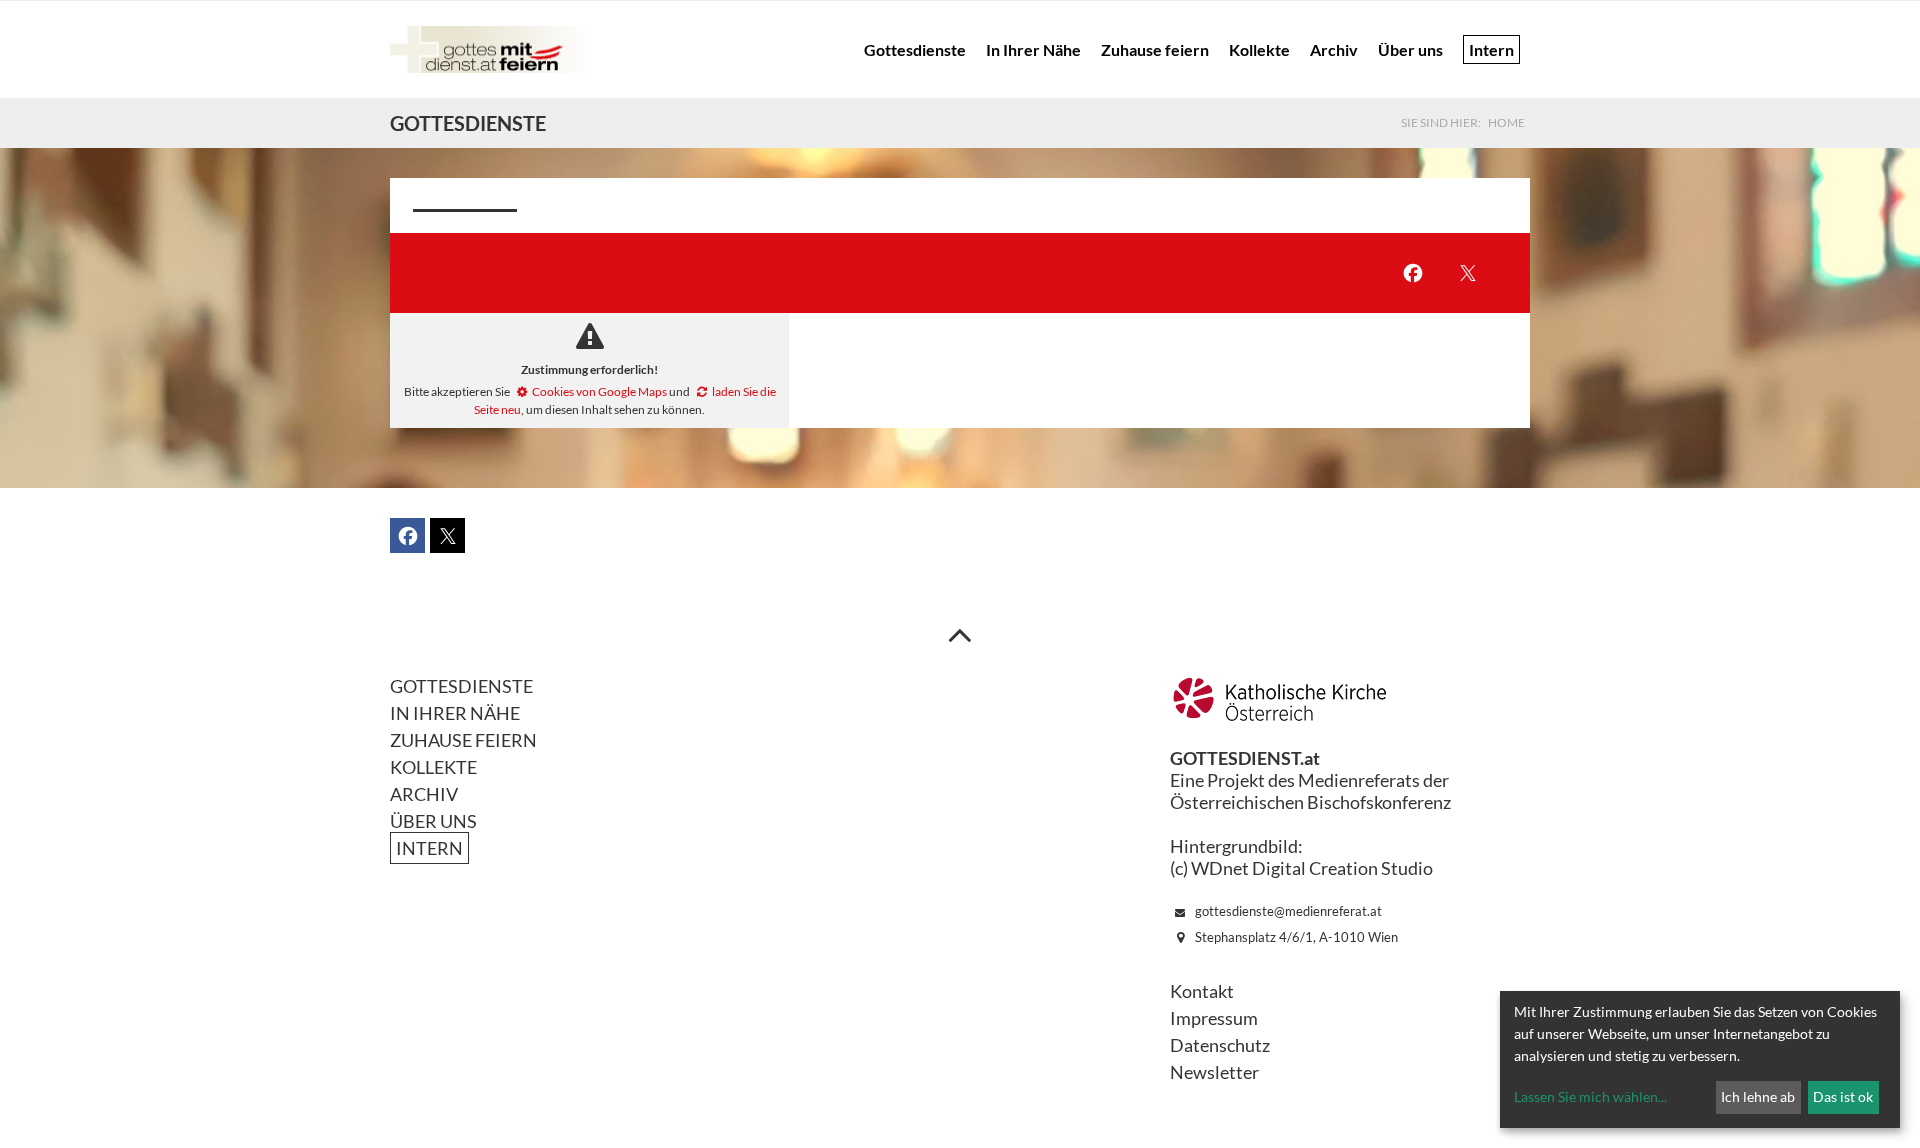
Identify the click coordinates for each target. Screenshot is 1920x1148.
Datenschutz (1220, 1045)
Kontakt (1202, 991)
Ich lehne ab (1758, 1096)
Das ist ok (1843, 1096)
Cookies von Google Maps (599, 391)
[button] (1412, 273)
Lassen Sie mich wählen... (1590, 1096)
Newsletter (1214, 1072)
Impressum (1214, 1018)
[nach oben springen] (960, 634)
